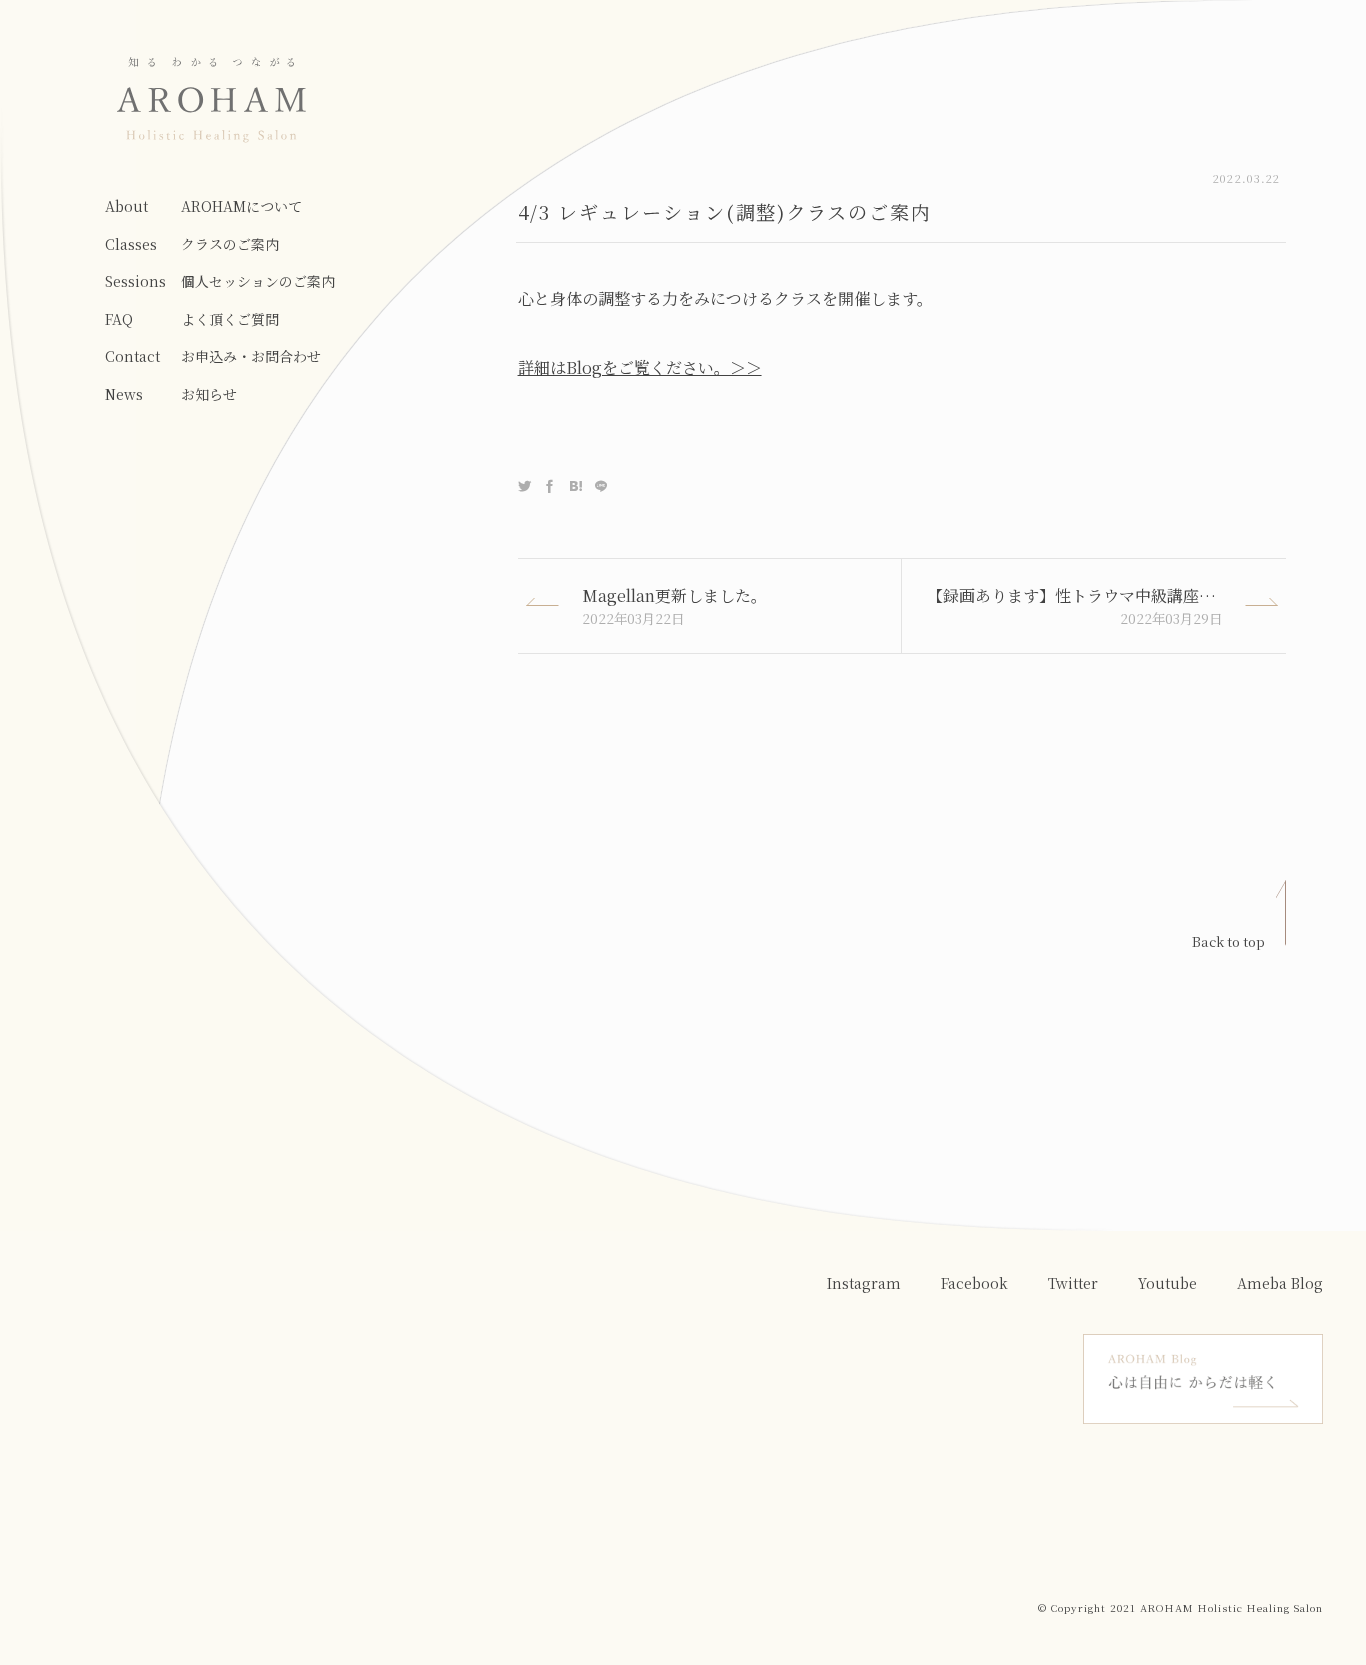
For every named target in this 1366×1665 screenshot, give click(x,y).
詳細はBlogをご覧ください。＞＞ (640, 367)
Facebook (974, 1283)
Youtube (1167, 1283)
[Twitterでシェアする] (524, 486)
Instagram (864, 1283)
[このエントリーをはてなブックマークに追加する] (575, 486)
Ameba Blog (1280, 1283)
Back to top (1228, 941)
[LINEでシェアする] (600, 486)
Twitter (1073, 1283)
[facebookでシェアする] (549, 486)
